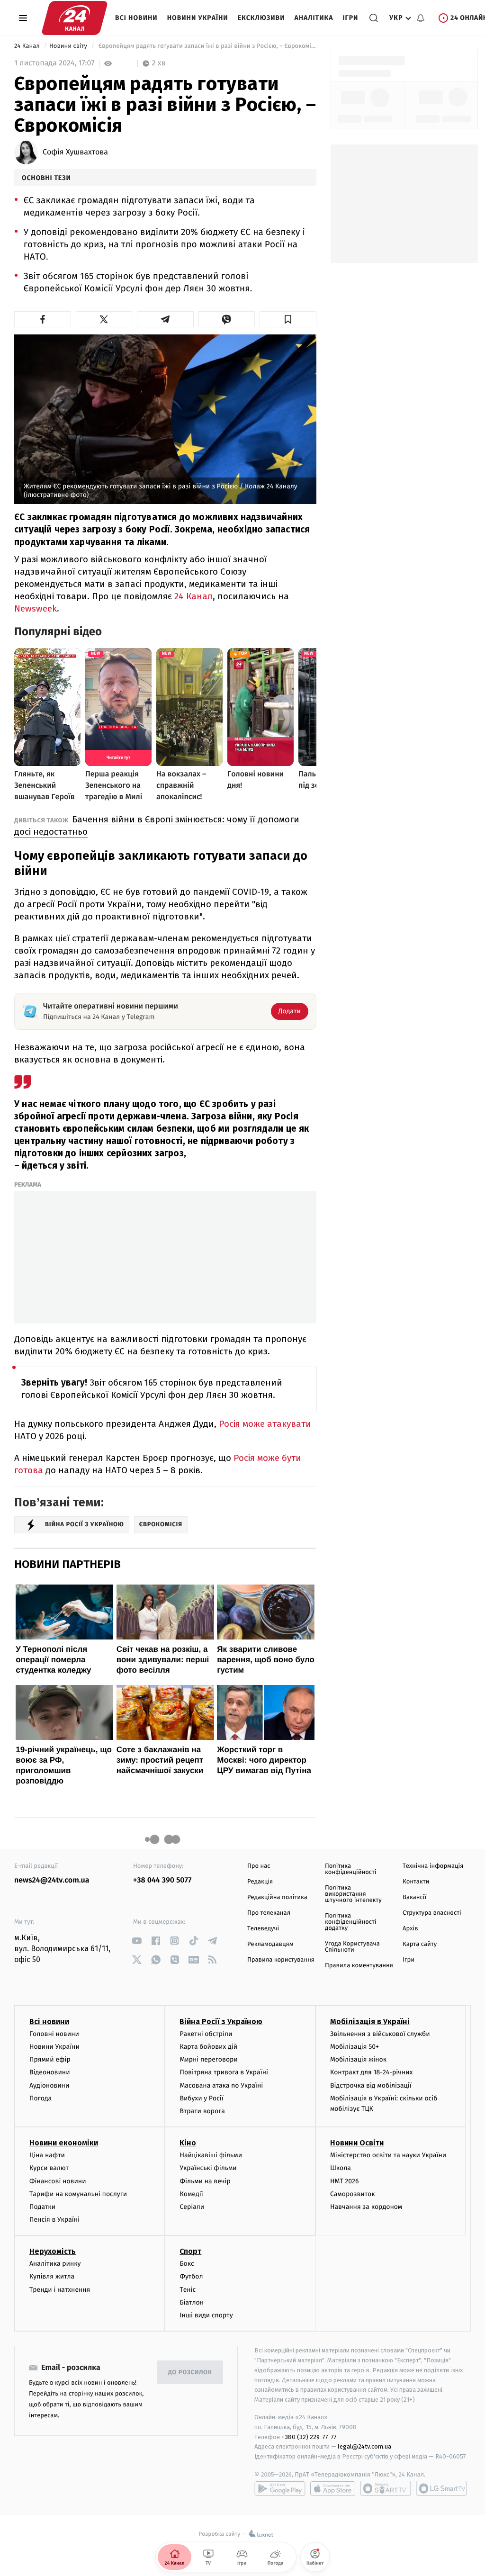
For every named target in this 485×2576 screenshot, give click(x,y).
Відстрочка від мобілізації (371, 2085)
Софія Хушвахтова (75, 153)
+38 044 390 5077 (162, 1880)
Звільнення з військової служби (380, 2034)
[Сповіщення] (421, 18)
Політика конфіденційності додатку (351, 1922)
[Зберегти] (288, 319)
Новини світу (69, 46)
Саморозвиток (353, 2194)
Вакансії (414, 1897)
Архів (410, 1929)
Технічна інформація (433, 1866)
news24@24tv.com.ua (52, 1880)
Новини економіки (64, 2143)
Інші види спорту (206, 2315)
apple (333, 2488)
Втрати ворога (202, 2111)
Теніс (188, 2290)
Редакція (260, 1882)
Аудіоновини (49, 2085)
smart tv (386, 2488)
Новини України (198, 18)
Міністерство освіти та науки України (388, 2155)
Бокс (187, 2264)
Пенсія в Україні (54, 2220)
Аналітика (314, 18)
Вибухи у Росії (201, 2098)
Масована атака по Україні (221, 2085)
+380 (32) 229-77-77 (309, 2437)
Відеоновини (50, 2072)
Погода (40, 2098)
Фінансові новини (58, 2181)
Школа (341, 2168)
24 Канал (28, 46)
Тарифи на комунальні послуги (78, 2194)
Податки (42, 2207)
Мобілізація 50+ (355, 2047)
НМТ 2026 (345, 2181)
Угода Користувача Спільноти (352, 1947)
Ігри (350, 18)
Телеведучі (263, 1929)
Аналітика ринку (55, 2264)
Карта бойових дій (208, 2047)
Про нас (259, 1866)
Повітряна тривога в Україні (224, 2072)
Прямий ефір (50, 2059)
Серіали (192, 2207)
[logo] (75, 18)
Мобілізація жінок (358, 2059)
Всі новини (136, 18)
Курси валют (49, 2168)
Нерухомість (53, 2251)
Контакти (416, 1882)
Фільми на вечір (205, 2181)
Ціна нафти (47, 2155)
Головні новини (54, 2034)
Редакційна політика (277, 1897)
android (280, 2488)
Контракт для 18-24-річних (371, 2072)
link (137, 1941)
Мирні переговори (208, 2059)
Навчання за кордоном (366, 2207)
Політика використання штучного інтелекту (353, 1894)
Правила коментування (359, 1966)
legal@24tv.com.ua (364, 2446)
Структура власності (432, 1913)
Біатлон (192, 2302)
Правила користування (281, 1960)
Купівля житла (52, 2276)
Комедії (191, 2194)
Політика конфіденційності (351, 1869)
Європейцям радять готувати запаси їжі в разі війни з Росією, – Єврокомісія (206, 46)
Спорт (190, 2251)
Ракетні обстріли (206, 2034)
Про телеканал (269, 1913)
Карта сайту (420, 1944)
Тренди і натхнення (60, 2290)
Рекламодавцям (270, 1944)
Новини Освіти (357, 2143)
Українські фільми (208, 2168)
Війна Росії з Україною (221, 2022)
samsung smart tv (441, 2488)
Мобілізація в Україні (370, 2022)
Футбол (191, 2276)
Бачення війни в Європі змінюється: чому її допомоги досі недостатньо (157, 825)
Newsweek (36, 608)
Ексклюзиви (261, 18)
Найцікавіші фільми (211, 2155)
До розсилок (190, 2373)
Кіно (188, 2143)
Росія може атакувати (265, 1424)
